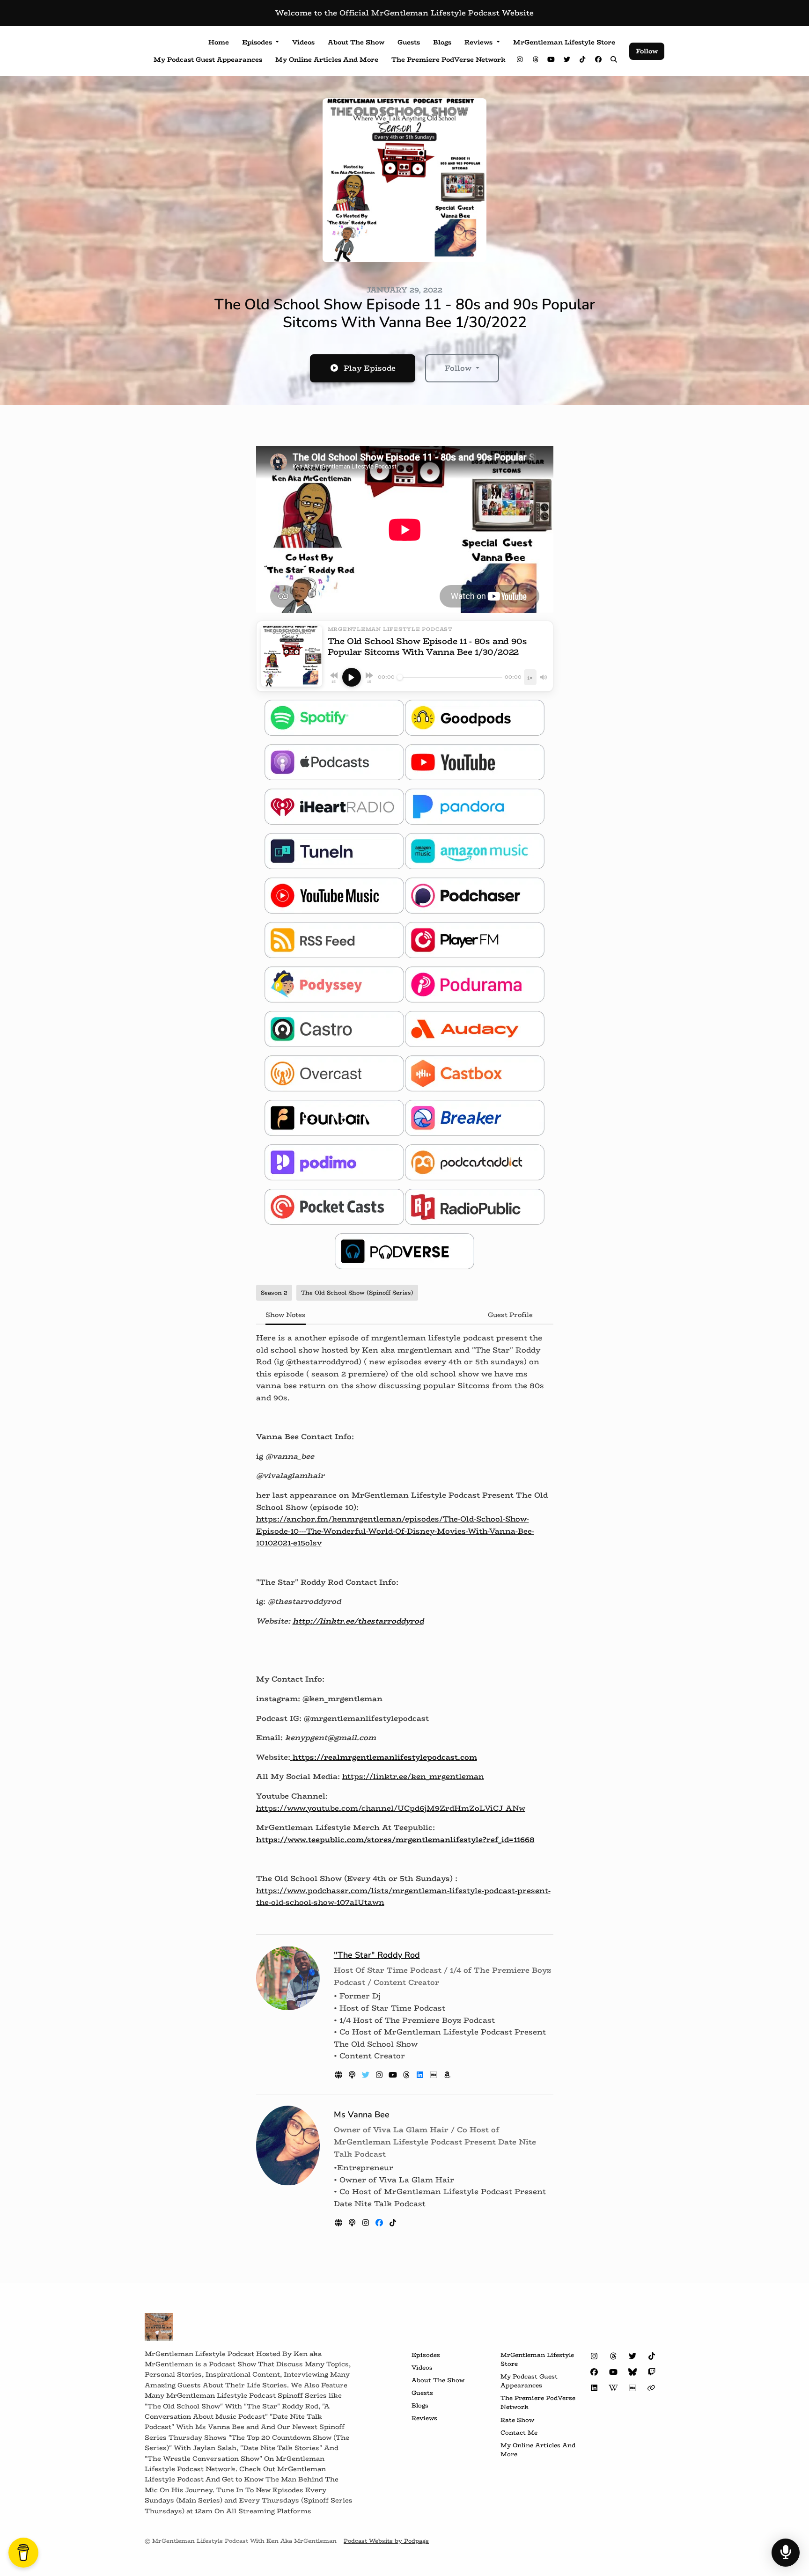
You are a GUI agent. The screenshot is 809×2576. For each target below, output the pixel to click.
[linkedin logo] (421, 2075)
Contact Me (519, 2433)
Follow (647, 51)
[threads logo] (408, 2075)
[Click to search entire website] (614, 60)
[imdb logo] (435, 2075)
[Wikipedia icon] (613, 2388)
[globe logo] (340, 2075)
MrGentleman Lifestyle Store (564, 42)
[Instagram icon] (594, 2356)
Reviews (479, 42)
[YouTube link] (552, 60)
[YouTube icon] (613, 2372)
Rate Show (517, 2420)
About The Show (356, 42)
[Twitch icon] (652, 2372)
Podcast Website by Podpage (386, 2541)
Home (219, 42)
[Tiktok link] (583, 60)
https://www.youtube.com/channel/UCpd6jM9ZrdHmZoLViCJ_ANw (391, 1808)
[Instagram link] (520, 60)
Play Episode (370, 368)
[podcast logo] (353, 2075)
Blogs (442, 42)
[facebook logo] (380, 2223)
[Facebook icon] (594, 2372)
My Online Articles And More (327, 59)
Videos (303, 42)
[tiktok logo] (393, 2223)
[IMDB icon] (632, 2388)
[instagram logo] (380, 2075)
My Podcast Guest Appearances (208, 59)
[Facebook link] (598, 60)
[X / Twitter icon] (632, 2356)
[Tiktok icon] (652, 2356)
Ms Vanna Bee (362, 2115)
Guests (409, 42)
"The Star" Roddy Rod (377, 1955)
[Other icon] (652, 2388)
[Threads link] (536, 60)
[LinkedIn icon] (594, 2388)
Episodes (258, 42)
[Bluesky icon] (632, 2372)
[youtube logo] (394, 2075)
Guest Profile (510, 1315)
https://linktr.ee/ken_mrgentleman (413, 1776)
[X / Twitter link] (567, 60)
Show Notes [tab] (286, 1315)
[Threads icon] (613, 2356)
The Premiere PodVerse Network (449, 59)
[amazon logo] (447, 2075)
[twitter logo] (367, 2075)
